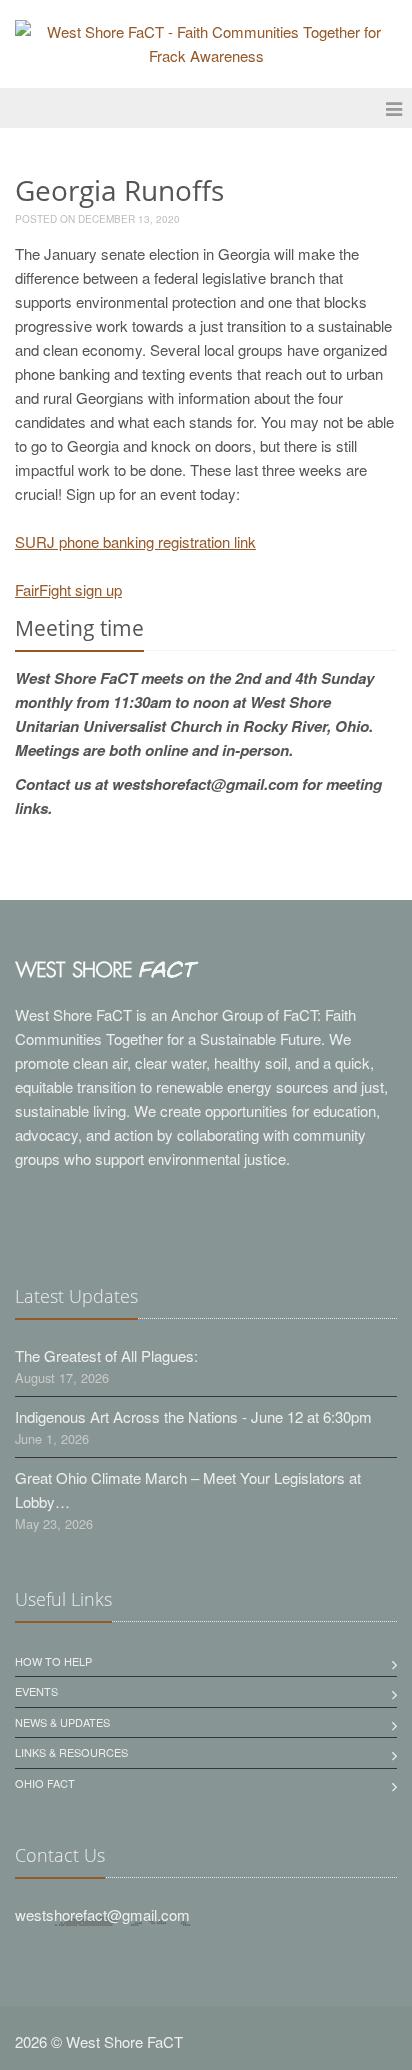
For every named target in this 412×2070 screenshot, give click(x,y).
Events (36, 1691)
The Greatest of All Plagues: (106, 1355)
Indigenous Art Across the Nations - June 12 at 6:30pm (193, 1416)
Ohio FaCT (45, 1783)
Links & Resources (71, 1752)
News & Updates (62, 1722)
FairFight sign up (68, 589)
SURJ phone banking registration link (135, 541)
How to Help (53, 1661)
